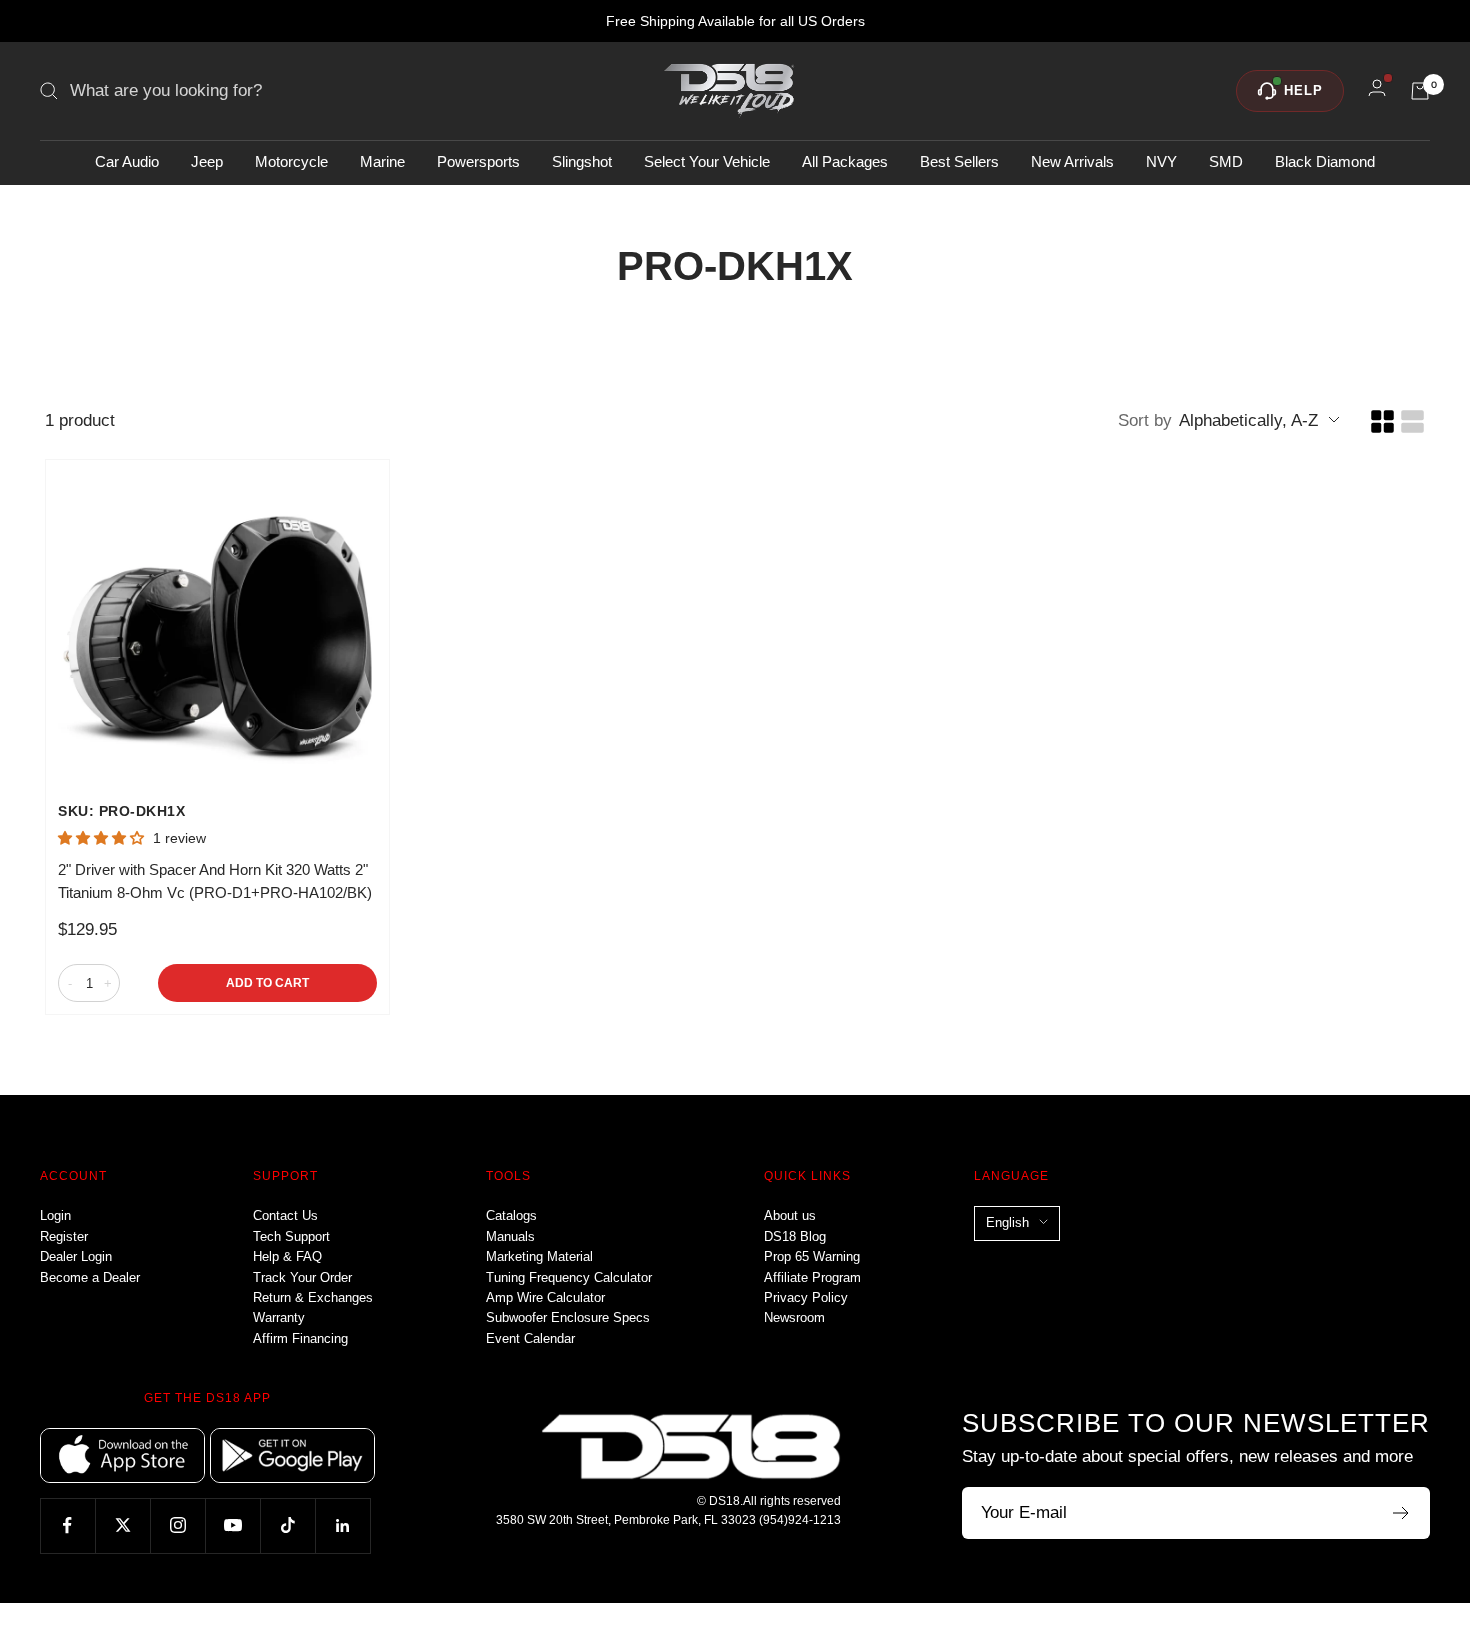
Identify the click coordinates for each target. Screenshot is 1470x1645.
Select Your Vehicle (707, 161)
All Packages (845, 161)
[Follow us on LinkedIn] (342, 1525)
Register (64, 1236)
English (1007, 1222)
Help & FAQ (287, 1256)
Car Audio (127, 161)
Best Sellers (959, 161)
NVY (1161, 161)
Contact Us (285, 1215)
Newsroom (794, 1317)
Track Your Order (302, 1277)
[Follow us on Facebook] (67, 1525)
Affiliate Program (812, 1277)
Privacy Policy (806, 1297)
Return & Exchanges (313, 1297)
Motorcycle (291, 161)
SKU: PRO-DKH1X (121, 811)
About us (790, 1215)
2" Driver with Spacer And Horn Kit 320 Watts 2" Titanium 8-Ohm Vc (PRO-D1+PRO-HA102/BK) (215, 881)
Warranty (279, 1317)
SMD (1226, 161)
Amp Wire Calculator (545, 1297)
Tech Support (291, 1236)
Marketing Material (539, 1256)
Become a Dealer (90, 1277)
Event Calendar (530, 1338)
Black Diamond (1325, 161)
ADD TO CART (267, 983)
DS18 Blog (795, 1236)
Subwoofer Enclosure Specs (568, 1317)
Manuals (510, 1236)
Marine (382, 161)
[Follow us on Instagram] (177, 1525)
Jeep (207, 161)
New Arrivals (1072, 161)
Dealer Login (76, 1256)
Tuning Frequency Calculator (569, 1277)
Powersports (478, 161)
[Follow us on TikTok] (287, 1525)
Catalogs (511, 1215)
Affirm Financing (300, 1338)
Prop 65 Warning (812, 1256)
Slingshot (582, 161)
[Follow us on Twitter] (122, 1525)
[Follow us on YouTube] (232, 1525)
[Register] (1401, 1513)
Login (55, 1215)
